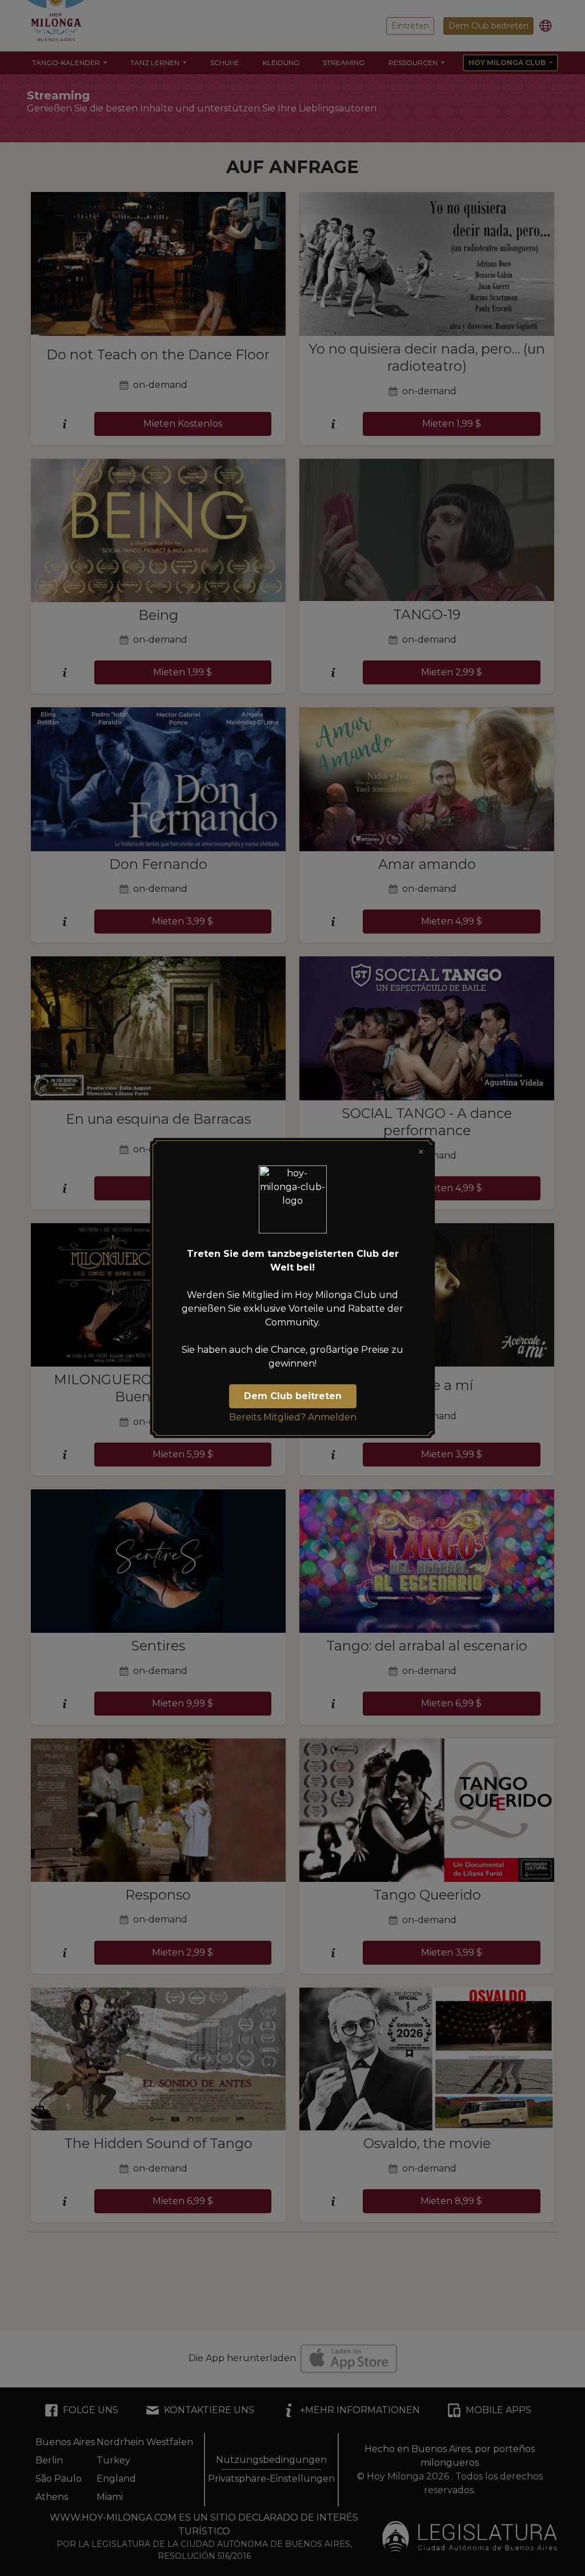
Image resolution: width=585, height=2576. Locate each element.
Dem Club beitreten (293, 1396)
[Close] (421, 1152)
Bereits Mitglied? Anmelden (293, 1417)
